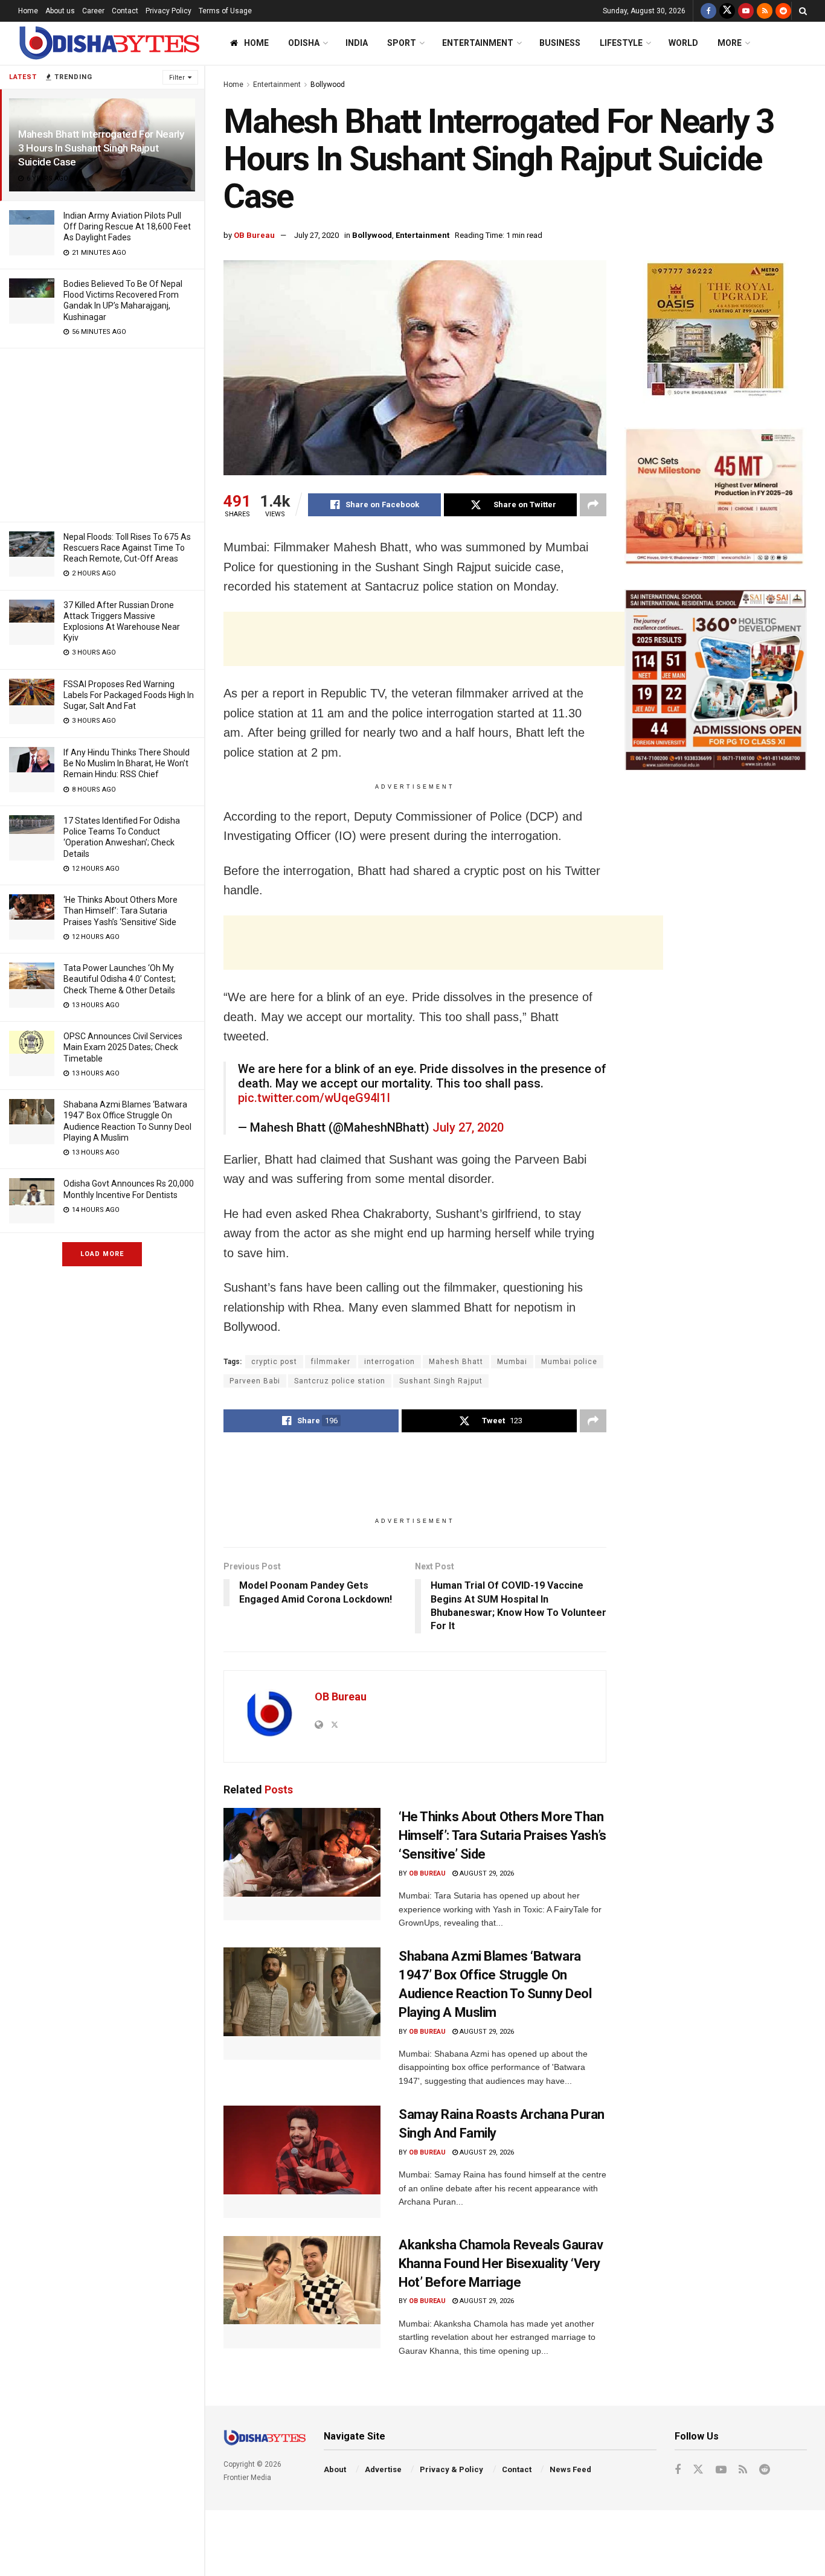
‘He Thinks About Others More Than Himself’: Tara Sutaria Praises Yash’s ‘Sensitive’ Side (120, 911)
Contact (125, 11)
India (357, 43)
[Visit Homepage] (109, 43)
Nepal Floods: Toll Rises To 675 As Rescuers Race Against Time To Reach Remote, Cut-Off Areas (127, 548)
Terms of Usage (225, 11)
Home (28, 11)
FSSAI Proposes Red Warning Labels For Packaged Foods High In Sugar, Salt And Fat (129, 695)
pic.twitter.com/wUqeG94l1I (314, 1098)
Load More (102, 1254)
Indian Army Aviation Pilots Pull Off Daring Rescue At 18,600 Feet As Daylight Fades (127, 226)
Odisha (304, 43)
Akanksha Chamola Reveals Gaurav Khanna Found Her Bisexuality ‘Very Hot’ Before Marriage (501, 2264)
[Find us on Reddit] (783, 11)
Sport (402, 43)
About (335, 2469)
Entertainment (478, 43)
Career (93, 11)
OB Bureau (254, 235)
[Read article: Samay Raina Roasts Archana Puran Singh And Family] (302, 2162)
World (683, 43)
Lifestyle (621, 43)
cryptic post (274, 1362)
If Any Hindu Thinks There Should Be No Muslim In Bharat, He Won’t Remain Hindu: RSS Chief (127, 763)
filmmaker (331, 1362)
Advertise (383, 2469)
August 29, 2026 (486, 1873)
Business (560, 43)
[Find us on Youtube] (746, 11)
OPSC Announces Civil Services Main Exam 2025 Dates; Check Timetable (123, 1047)
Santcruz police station (340, 1381)
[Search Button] (803, 11)
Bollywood (328, 85)
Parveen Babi (255, 1381)
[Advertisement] (102, 433)
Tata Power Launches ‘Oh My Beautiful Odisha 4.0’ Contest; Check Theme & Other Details (120, 979)
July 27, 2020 (316, 235)
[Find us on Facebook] (708, 11)
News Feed (570, 2469)
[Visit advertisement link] (716, 332)
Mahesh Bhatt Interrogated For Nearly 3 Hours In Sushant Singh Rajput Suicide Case (101, 148)
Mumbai (512, 1362)
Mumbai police (569, 1362)
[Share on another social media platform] (593, 505)
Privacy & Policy (451, 2469)
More (730, 43)
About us (60, 11)
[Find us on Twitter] (727, 11)
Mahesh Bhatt (456, 1362)
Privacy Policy (169, 11)
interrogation (390, 1362)
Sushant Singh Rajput (441, 1381)
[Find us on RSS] (765, 11)
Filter (177, 78)
